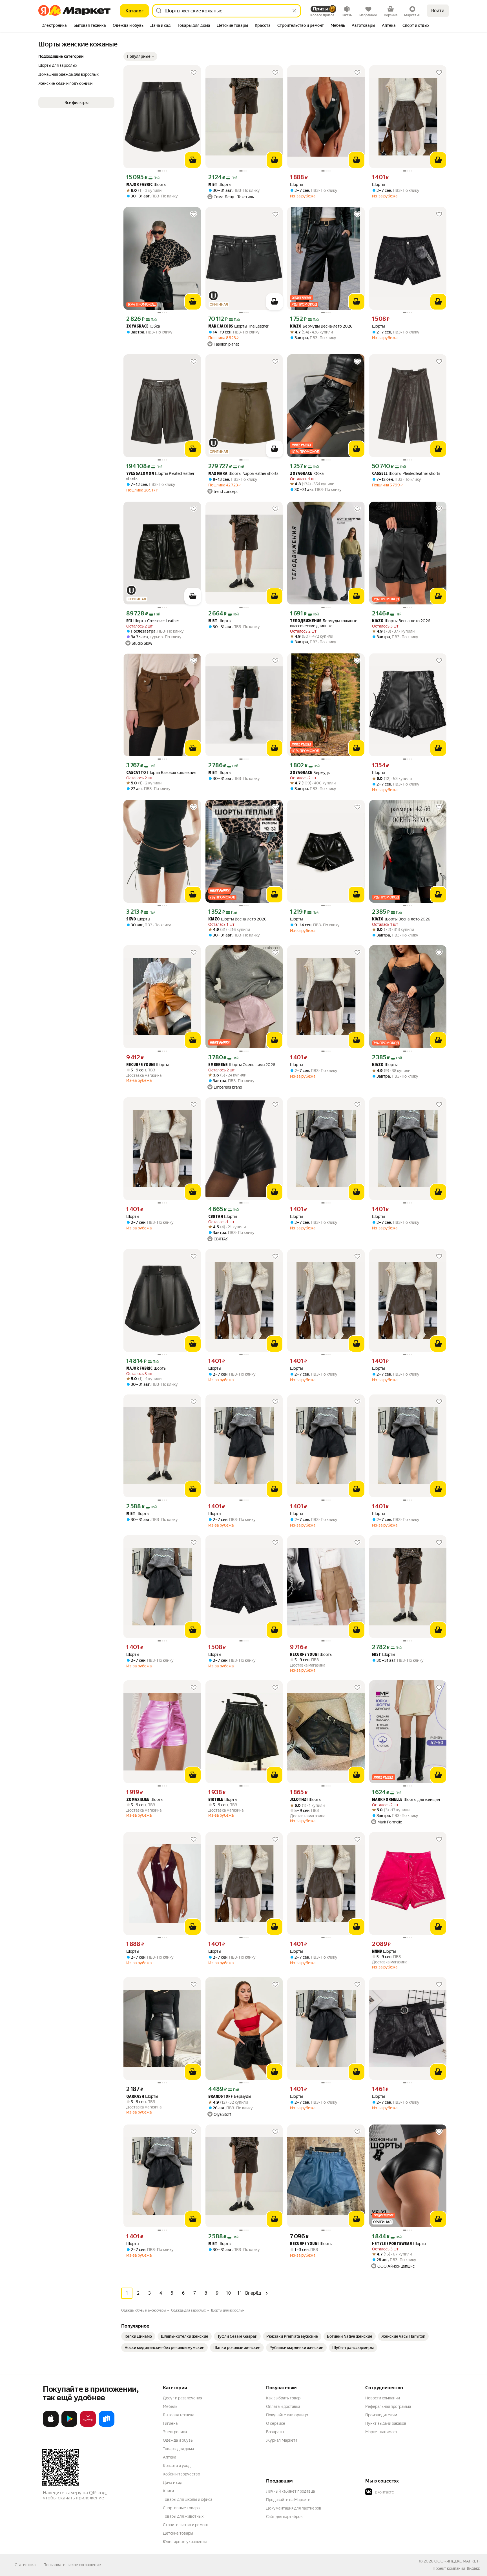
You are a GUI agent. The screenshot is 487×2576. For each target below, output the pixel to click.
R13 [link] (129, 621)
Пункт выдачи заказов (386, 2423)
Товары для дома (178, 2449)
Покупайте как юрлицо (287, 2415)
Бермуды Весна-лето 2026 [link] (321, 326)
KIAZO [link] (296, 327)
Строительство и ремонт (186, 2525)
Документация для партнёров (294, 2508)
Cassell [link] (380, 474)
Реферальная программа (388, 2406)
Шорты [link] (146, 185)
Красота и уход (177, 2466)
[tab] (54, 26)
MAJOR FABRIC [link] (139, 185)
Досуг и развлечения (182, 2398)
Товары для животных (183, 2516)
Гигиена (170, 2423)
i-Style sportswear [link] (392, 2244)
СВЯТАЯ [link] (216, 1217)
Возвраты (275, 2432)
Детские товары (178, 2533)
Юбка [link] (143, 326)
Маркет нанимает (381, 2432)
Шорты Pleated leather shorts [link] (160, 476)
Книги (168, 2491)
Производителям (381, 2415)
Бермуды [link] (310, 773)
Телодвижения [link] (306, 621)
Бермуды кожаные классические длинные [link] (324, 623)
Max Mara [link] (218, 474)
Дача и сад (173, 2482)
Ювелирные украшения (185, 2542)
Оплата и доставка (283, 2406)
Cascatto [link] (136, 773)
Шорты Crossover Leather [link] (153, 621)
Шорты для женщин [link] (406, 1800)
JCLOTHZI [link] (299, 1800)
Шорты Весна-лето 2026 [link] (401, 621)
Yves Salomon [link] (140, 474)
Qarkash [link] (135, 2097)
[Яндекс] (473, 2568)
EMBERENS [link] (218, 1065)
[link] (138, 2336)
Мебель (170, 2406)
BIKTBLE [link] (216, 1800)
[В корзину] (193, 160)
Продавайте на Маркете (288, 2500)
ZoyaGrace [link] (137, 327)
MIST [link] (213, 185)
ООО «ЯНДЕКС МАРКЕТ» (457, 2561)
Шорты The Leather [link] (238, 326)
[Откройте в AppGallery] (88, 2426)
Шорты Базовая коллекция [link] (161, 773)
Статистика (25, 2565)
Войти (438, 11)
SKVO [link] (131, 919)
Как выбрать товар (283, 2398)
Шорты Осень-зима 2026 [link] (242, 1065)
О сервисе (276, 2423)
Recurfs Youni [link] (140, 1065)
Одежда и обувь (178, 2440)
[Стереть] (294, 11)
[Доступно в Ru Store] (107, 2426)
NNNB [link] (377, 1952)
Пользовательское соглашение (72, 2565)
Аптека (170, 2457)
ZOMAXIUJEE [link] (138, 1800)
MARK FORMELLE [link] (387, 1800)
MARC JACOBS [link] (221, 327)
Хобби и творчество (181, 2474)
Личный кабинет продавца (290, 2491)
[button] (140, 56)
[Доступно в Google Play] (69, 2426)
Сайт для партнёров (284, 2517)
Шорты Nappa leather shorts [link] (243, 474)
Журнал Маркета (282, 2440)
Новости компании (383, 2398)
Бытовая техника (179, 2415)
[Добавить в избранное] (194, 73)
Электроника (175, 2432)
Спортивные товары (182, 2508)
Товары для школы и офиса (188, 2499)
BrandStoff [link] (221, 2097)
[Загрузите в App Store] (51, 2426)
